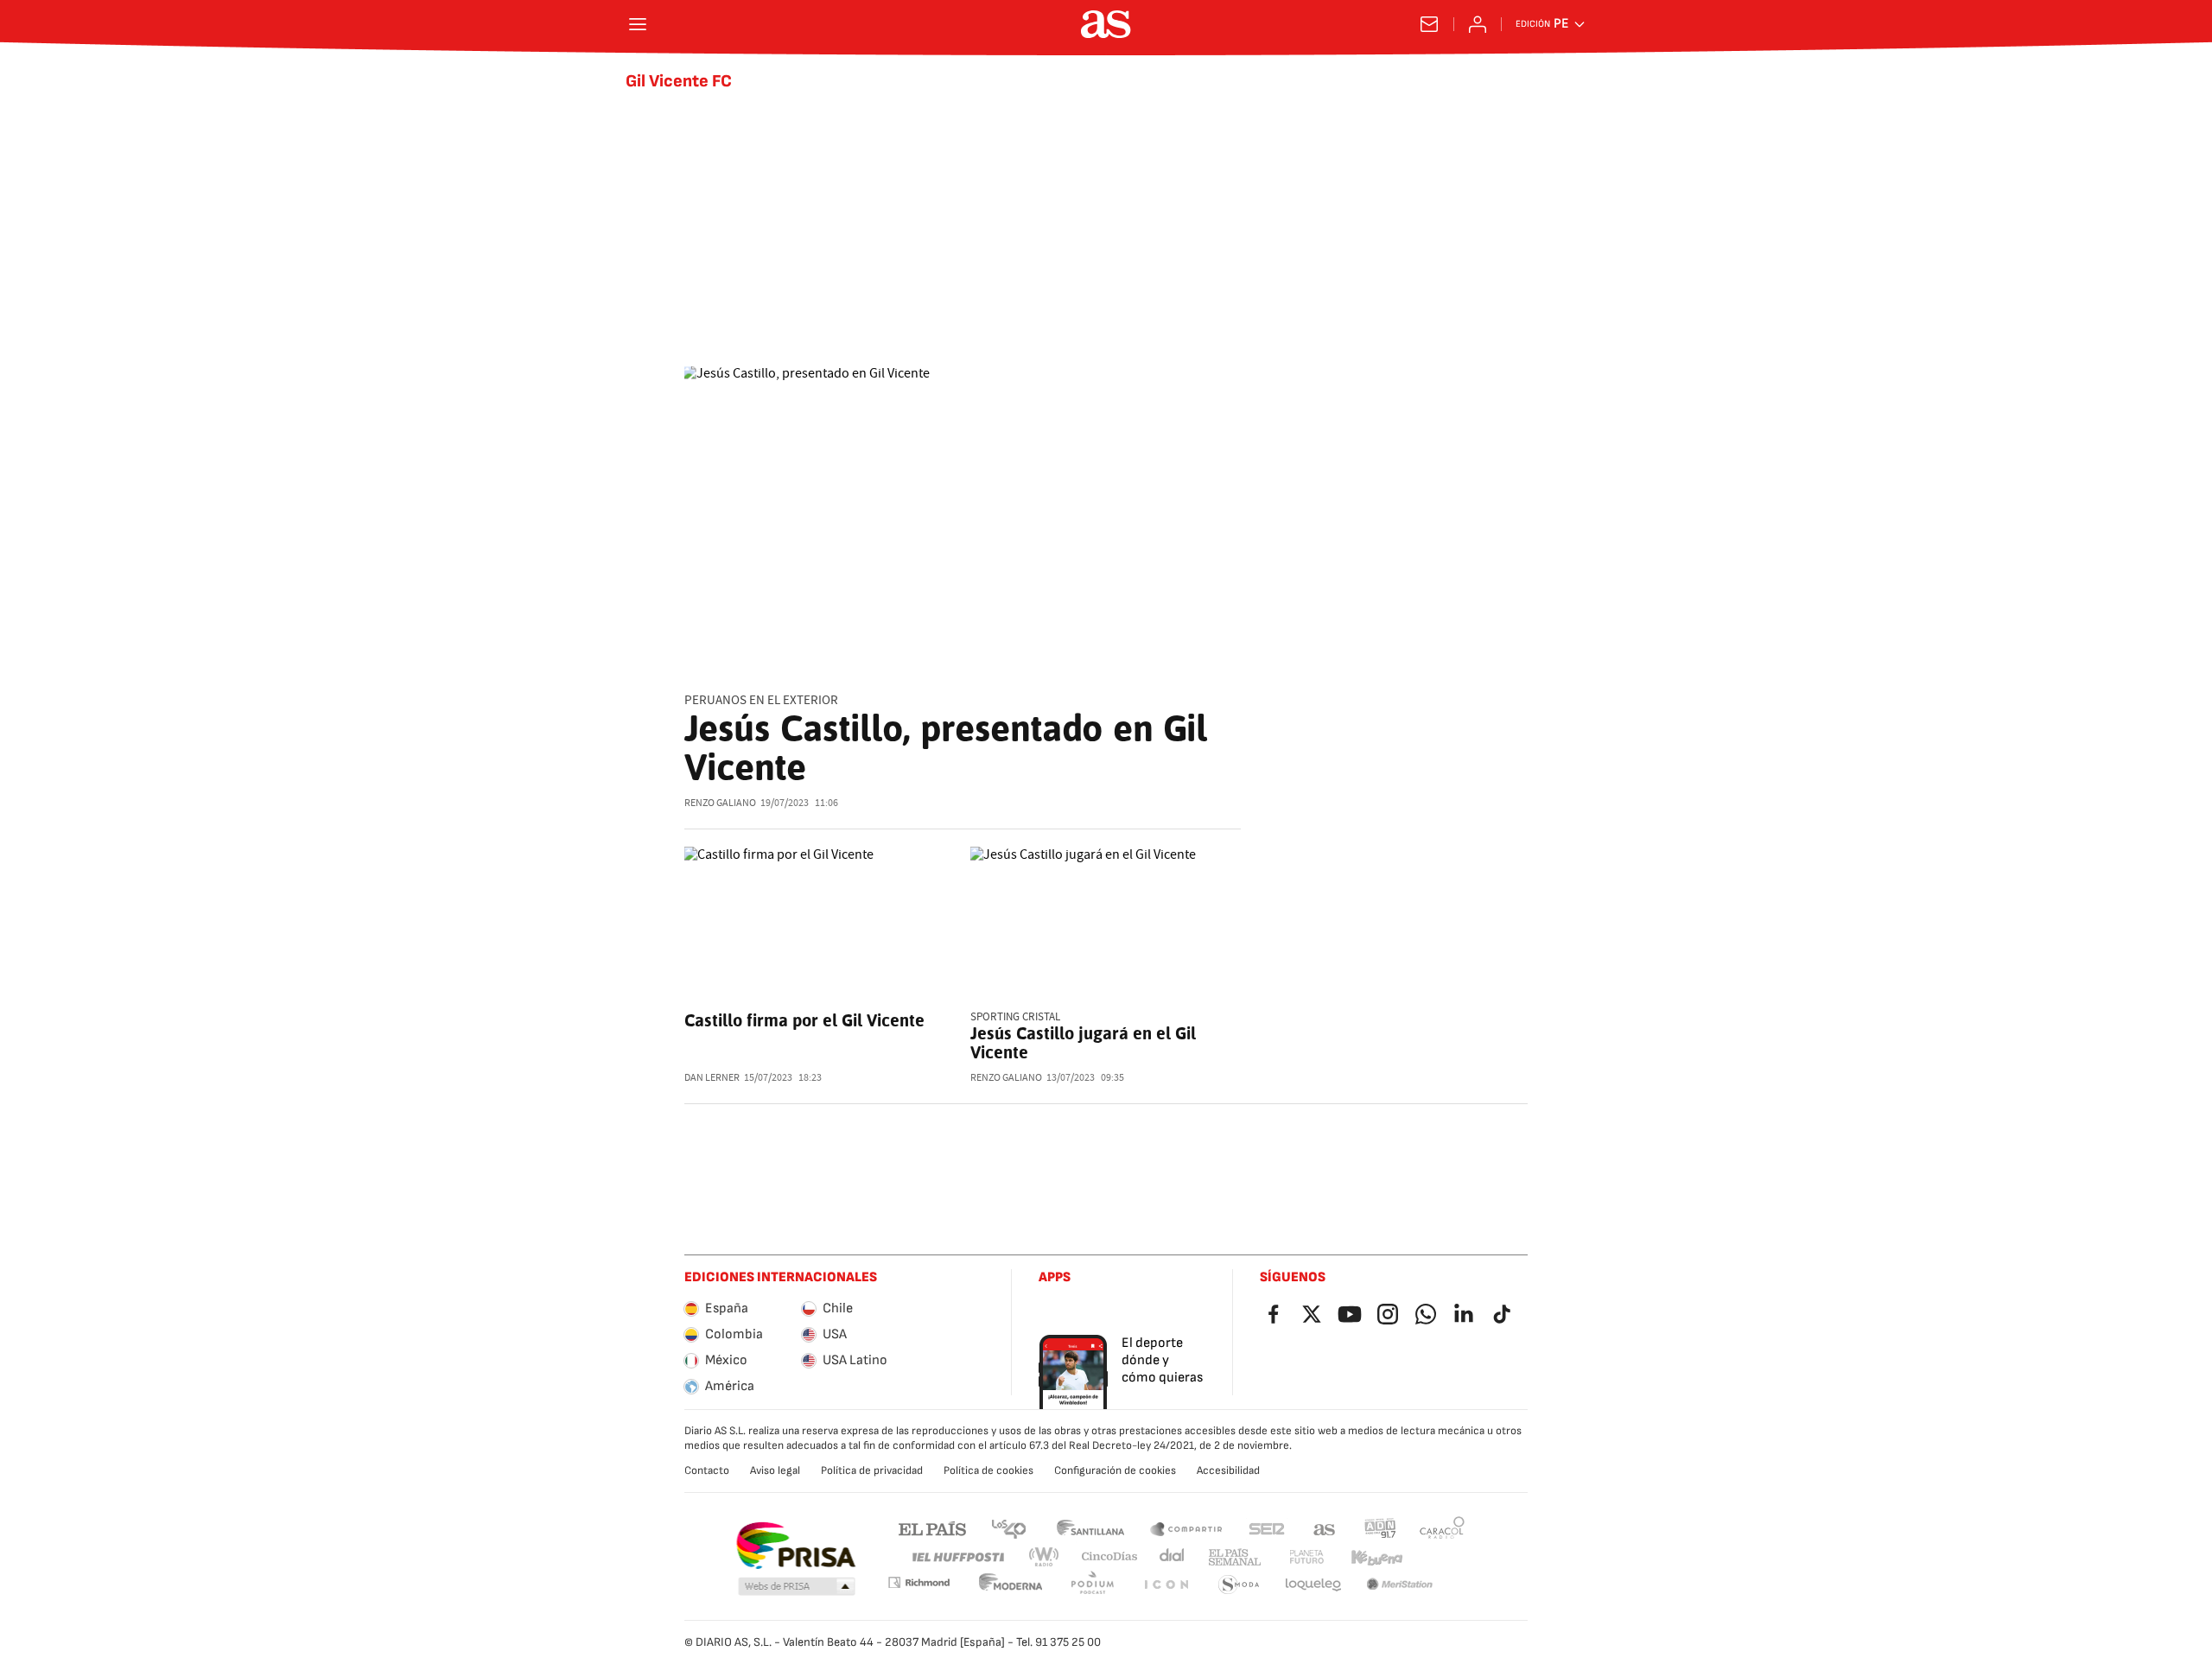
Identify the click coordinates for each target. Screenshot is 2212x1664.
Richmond (918, 1582)
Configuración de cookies (1115, 1470)
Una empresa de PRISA (795, 1546)
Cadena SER (1267, 1528)
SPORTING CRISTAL (1015, 1017)
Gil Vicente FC (679, 81)
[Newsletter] (1429, 24)
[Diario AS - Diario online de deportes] (1106, 24)
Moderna (1011, 1585)
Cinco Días (1110, 1557)
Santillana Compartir (1186, 1528)
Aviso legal (775, 1470)
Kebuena (1376, 1557)
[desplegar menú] (638, 24)
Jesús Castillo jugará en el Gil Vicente (1083, 1043)
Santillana (1090, 1528)
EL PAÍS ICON (1166, 1585)
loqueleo (1313, 1585)
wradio (1045, 1557)
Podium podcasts (1092, 1585)
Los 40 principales (1008, 1528)
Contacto (707, 1470)
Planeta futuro (1306, 1557)
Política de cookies (988, 1470)
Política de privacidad (872, 1470)
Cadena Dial (1173, 1557)
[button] (797, 1587)
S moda (1239, 1585)
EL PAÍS (932, 1528)
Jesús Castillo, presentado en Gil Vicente (946, 748)
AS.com (1325, 1528)
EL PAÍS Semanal (1234, 1557)
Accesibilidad (1228, 1470)
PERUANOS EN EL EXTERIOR (761, 700)
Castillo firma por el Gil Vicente (804, 1020)
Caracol (1442, 1528)
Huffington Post (957, 1557)
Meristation (1400, 1585)
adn (1380, 1528)
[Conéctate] (1478, 24)
